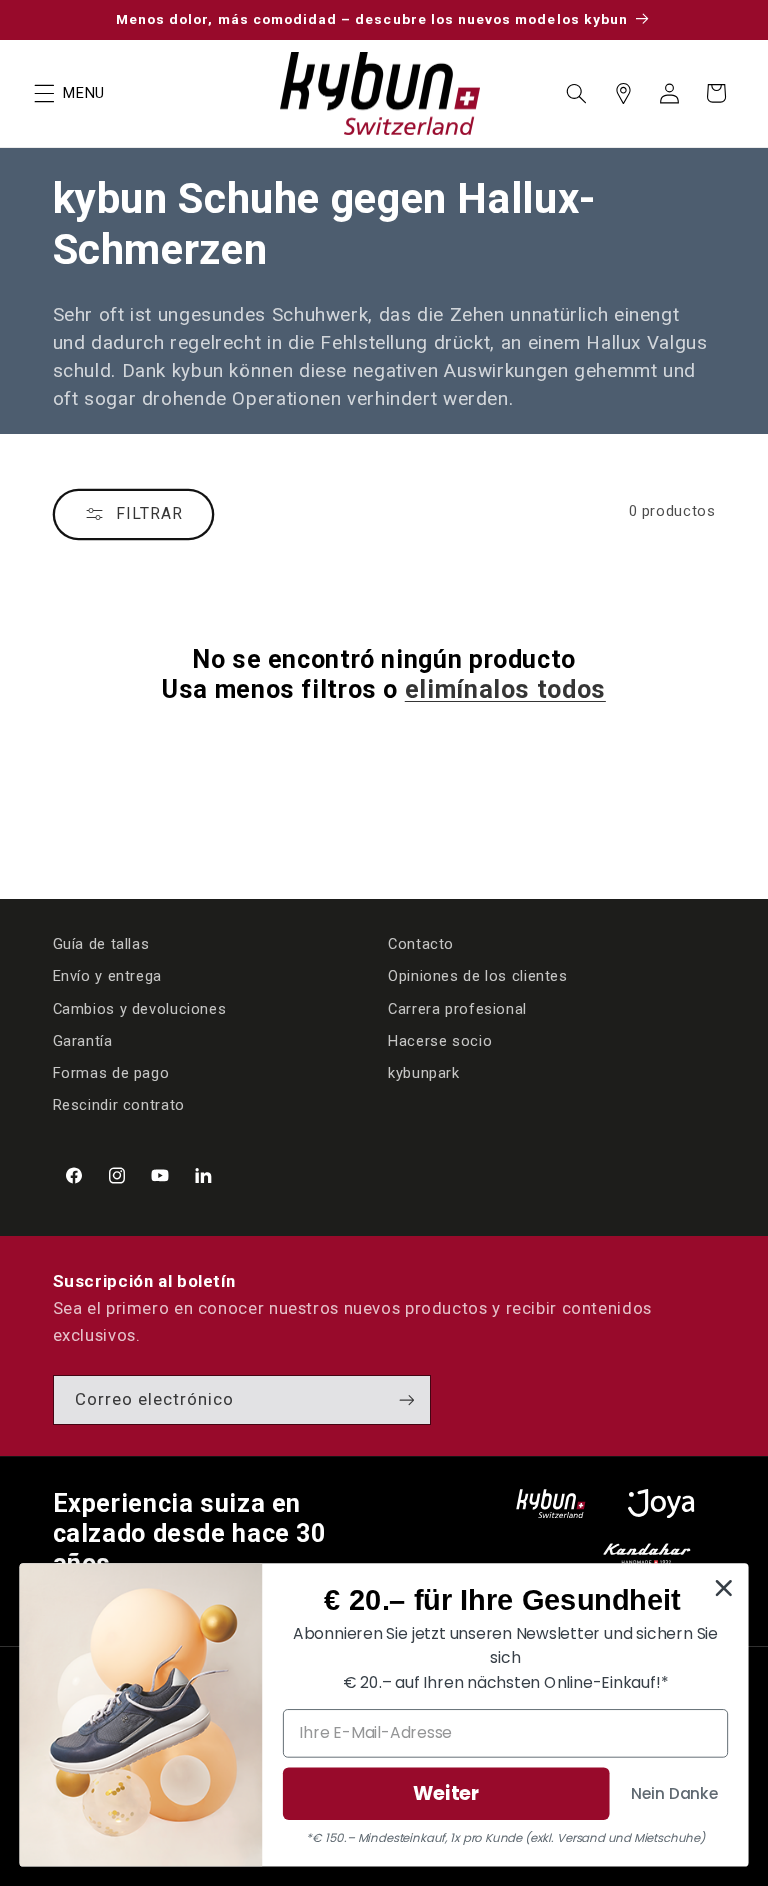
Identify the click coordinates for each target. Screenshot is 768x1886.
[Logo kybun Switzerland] (551, 1503)
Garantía (83, 1041)
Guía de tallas (101, 944)
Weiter (446, 1793)
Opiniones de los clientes (478, 976)
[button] (44, 93)
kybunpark (424, 1073)
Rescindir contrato (119, 1105)
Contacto (421, 944)
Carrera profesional (457, 1009)
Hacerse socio (440, 1041)
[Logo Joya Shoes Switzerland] (661, 1503)
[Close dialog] (724, 1588)
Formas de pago (111, 1073)
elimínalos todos (505, 689)
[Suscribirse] (406, 1399)
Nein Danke (674, 1792)
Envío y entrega (107, 976)
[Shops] (623, 93)
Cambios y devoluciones (140, 1009)
